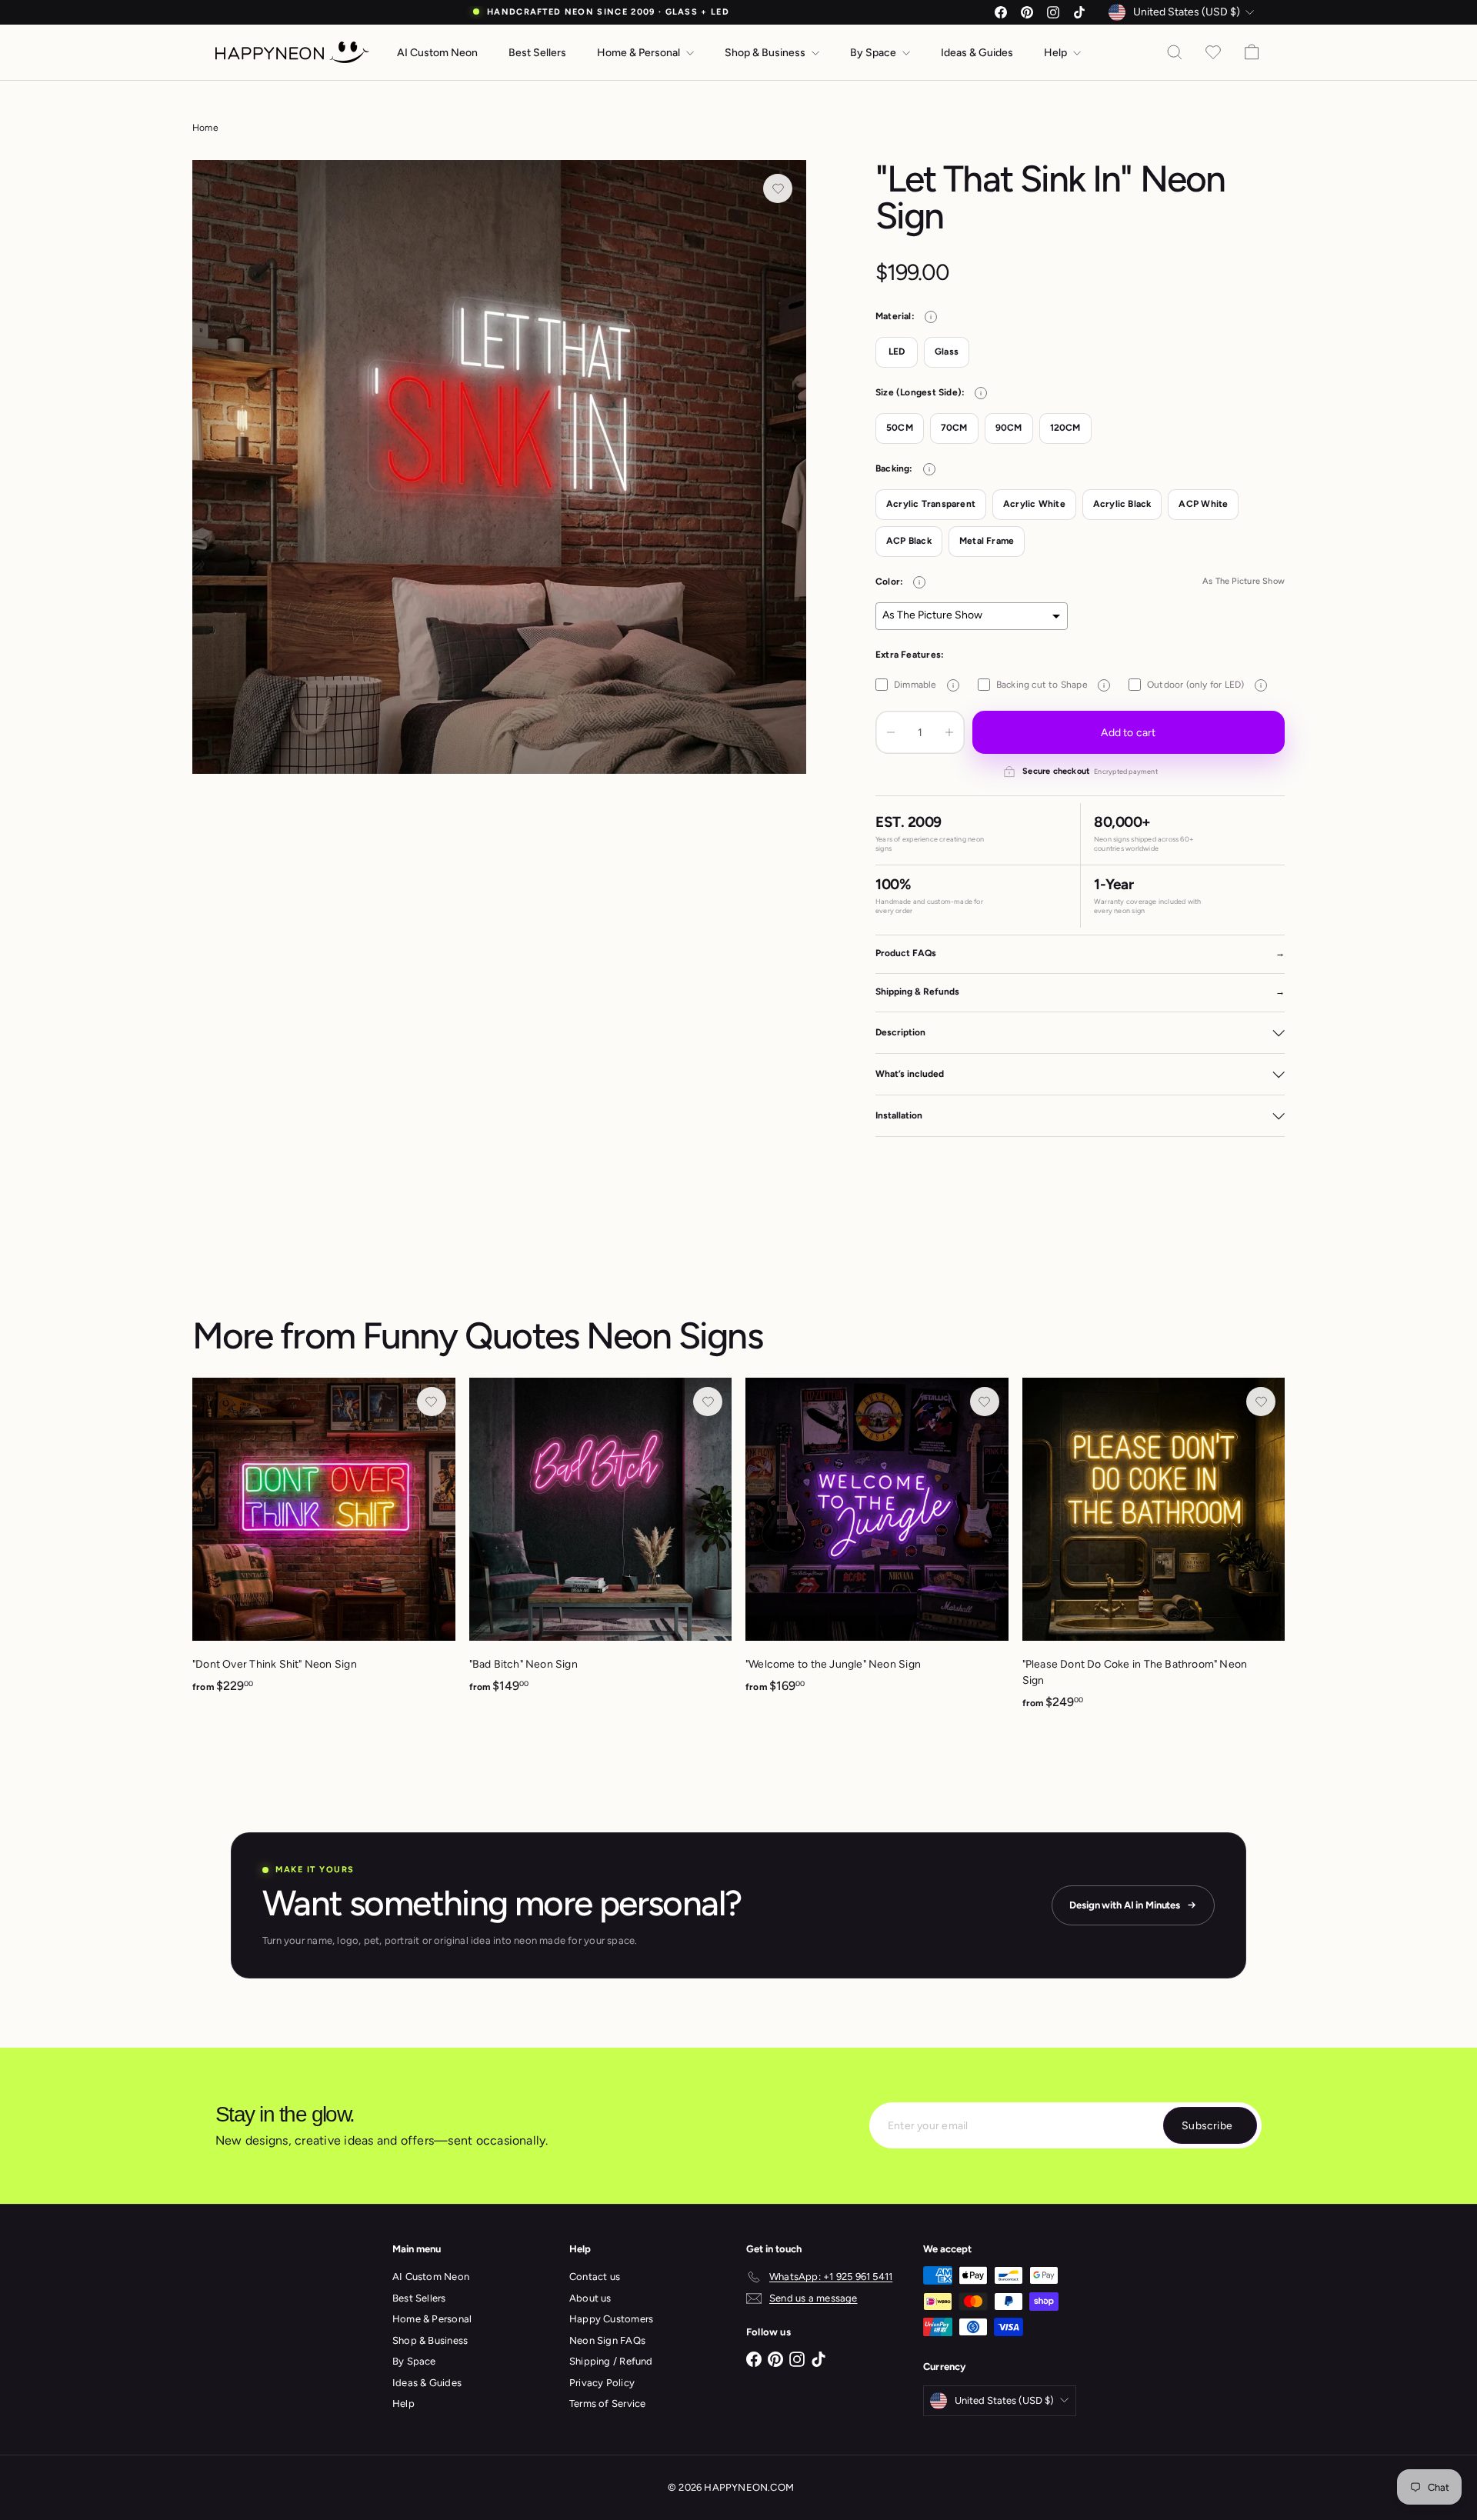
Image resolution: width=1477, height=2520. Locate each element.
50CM (900, 428)
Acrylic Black (1122, 504)
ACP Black (909, 541)
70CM (954, 428)
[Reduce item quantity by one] (891, 732)
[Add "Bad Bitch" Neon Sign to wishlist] (708, 1402)
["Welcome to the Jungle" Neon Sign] (877, 1544)
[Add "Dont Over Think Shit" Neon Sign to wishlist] (432, 1402)
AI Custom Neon (437, 53)
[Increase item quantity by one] (949, 732)
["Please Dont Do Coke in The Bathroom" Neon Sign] (1154, 1552)
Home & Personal (640, 53)
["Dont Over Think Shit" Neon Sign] (324, 1544)
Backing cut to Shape (1050, 685)
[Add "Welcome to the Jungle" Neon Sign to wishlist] (985, 1402)
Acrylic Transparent (931, 504)
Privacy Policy (602, 2383)
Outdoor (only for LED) (1204, 685)
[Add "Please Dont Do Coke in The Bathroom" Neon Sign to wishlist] (1261, 1402)
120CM (1065, 428)
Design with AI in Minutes (1125, 1905)
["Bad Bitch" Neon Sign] (601, 1544)
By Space (874, 53)
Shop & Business (766, 53)
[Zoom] (499, 467)
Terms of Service (607, 2403)
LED (897, 352)
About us (590, 2298)
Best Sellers (537, 53)
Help (1057, 53)
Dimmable (924, 685)
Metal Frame (987, 541)
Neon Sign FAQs (607, 2340)
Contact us (595, 2277)
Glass (947, 352)
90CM (1009, 428)
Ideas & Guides (977, 53)
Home (205, 128)
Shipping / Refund (611, 2361)
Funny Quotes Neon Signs (562, 1335)
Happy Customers (611, 2319)
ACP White (1203, 504)
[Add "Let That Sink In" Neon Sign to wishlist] (778, 188)
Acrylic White (1034, 504)
